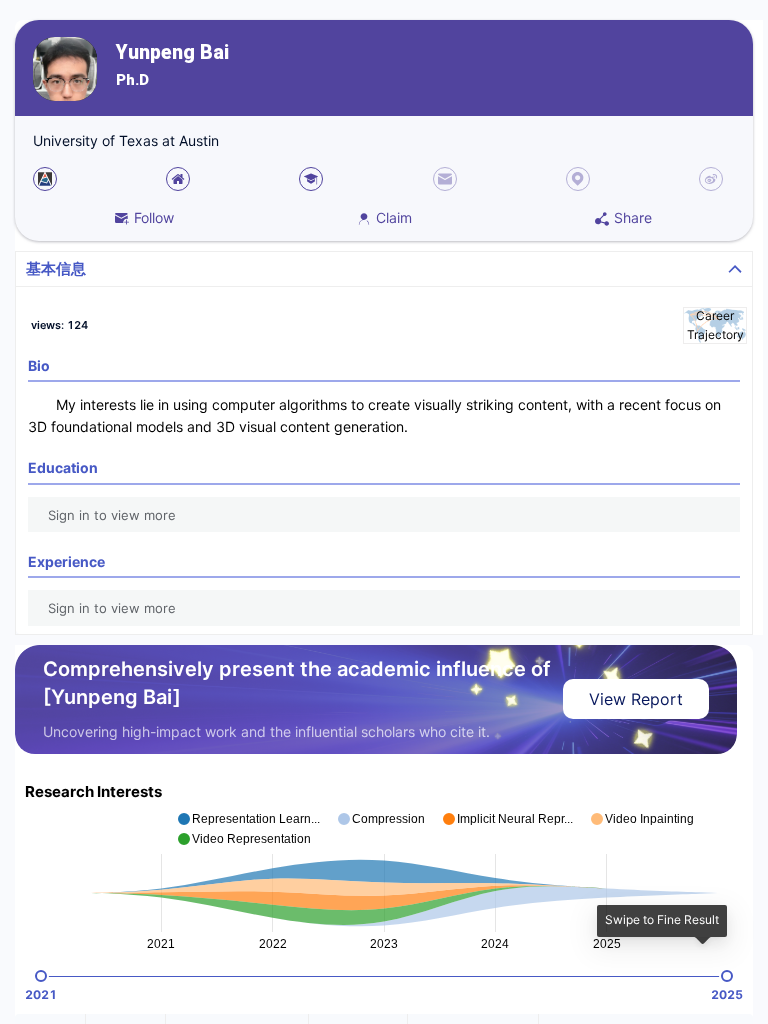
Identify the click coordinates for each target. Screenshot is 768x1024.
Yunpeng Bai (172, 52)
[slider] (41, 976)
